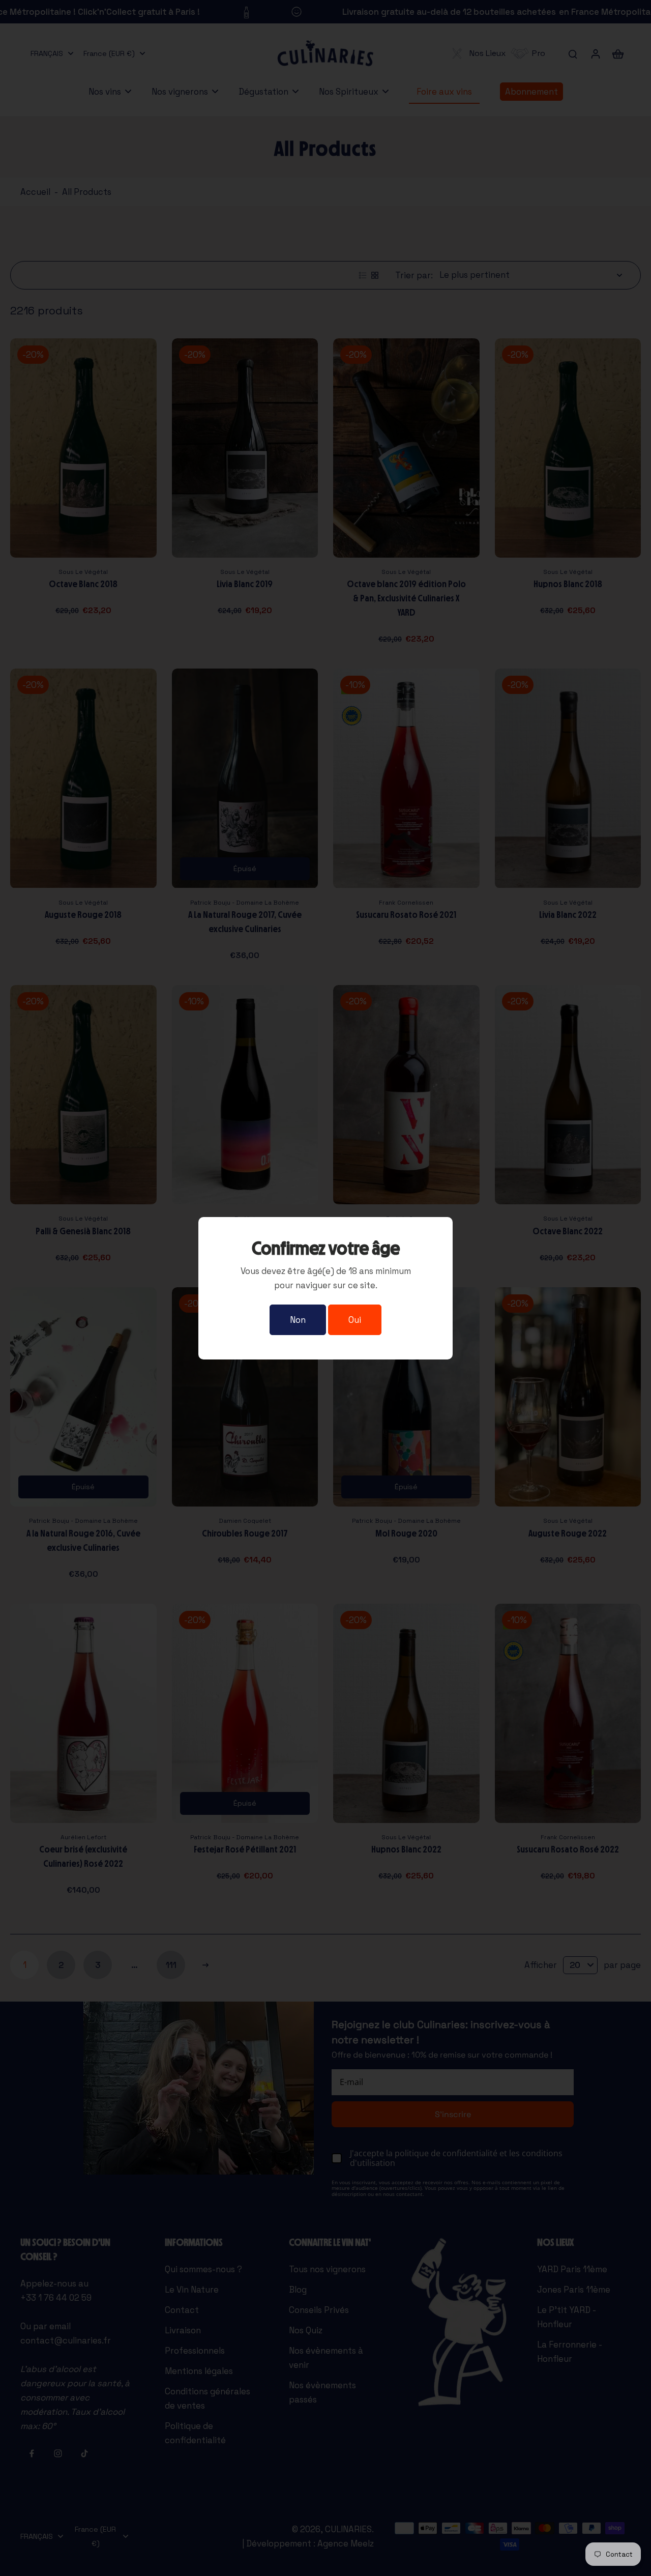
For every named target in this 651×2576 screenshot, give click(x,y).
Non (298, 1320)
